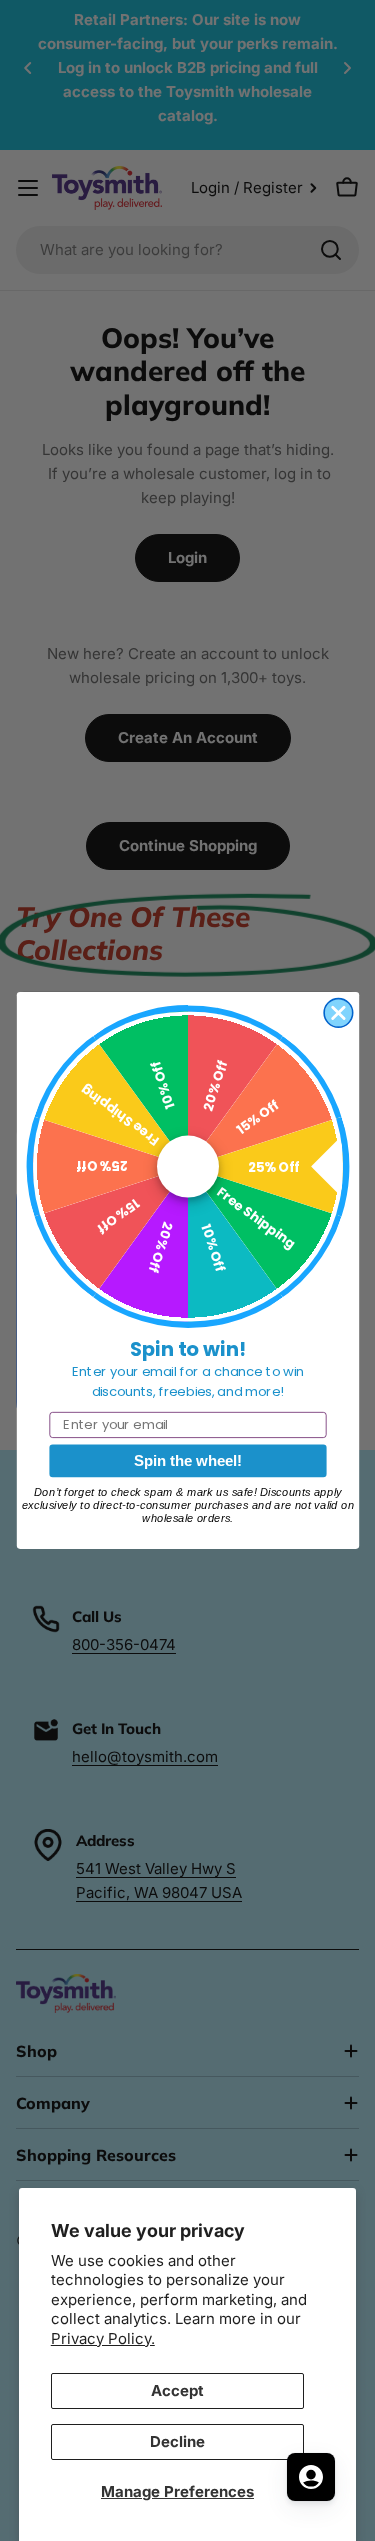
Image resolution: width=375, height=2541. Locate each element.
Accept (177, 2390)
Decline (177, 2441)
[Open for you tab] (311, 2477)
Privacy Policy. (103, 2338)
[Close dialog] (338, 1013)
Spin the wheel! (188, 1461)
